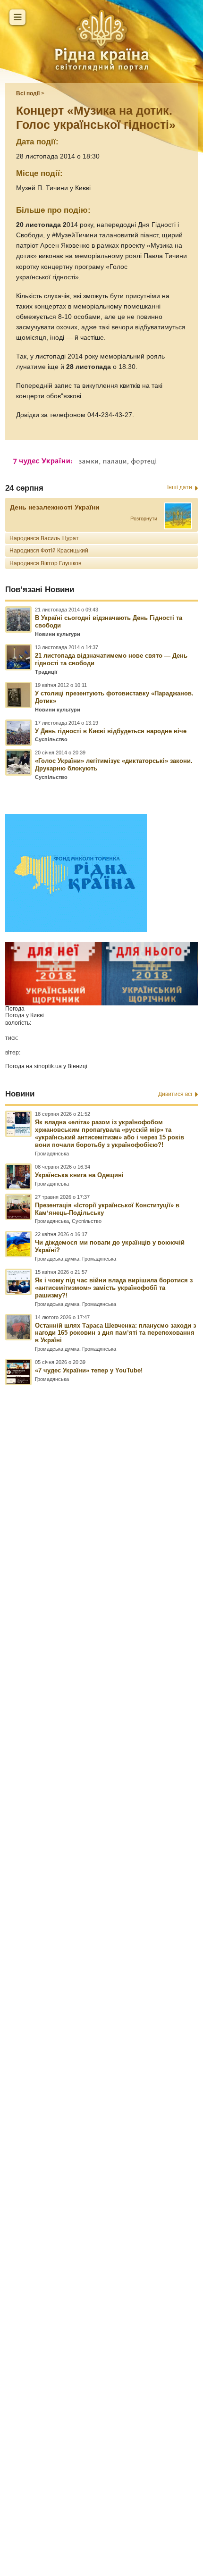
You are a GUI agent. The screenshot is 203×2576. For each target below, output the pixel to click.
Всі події (28, 93)
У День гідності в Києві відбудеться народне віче (111, 731)
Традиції (46, 672)
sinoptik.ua (48, 1066)
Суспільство (51, 739)
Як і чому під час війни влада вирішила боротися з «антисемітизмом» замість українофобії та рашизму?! (114, 1288)
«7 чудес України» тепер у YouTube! (89, 1370)
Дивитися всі (175, 1094)
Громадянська (52, 1154)
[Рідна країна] (101, 40)
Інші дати (180, 487)
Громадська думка (57, 1259)
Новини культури (58, 634)
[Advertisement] (101, 1939)
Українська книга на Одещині (79, 1175)
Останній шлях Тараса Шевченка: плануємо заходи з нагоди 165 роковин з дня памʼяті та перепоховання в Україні (115, 1333)
